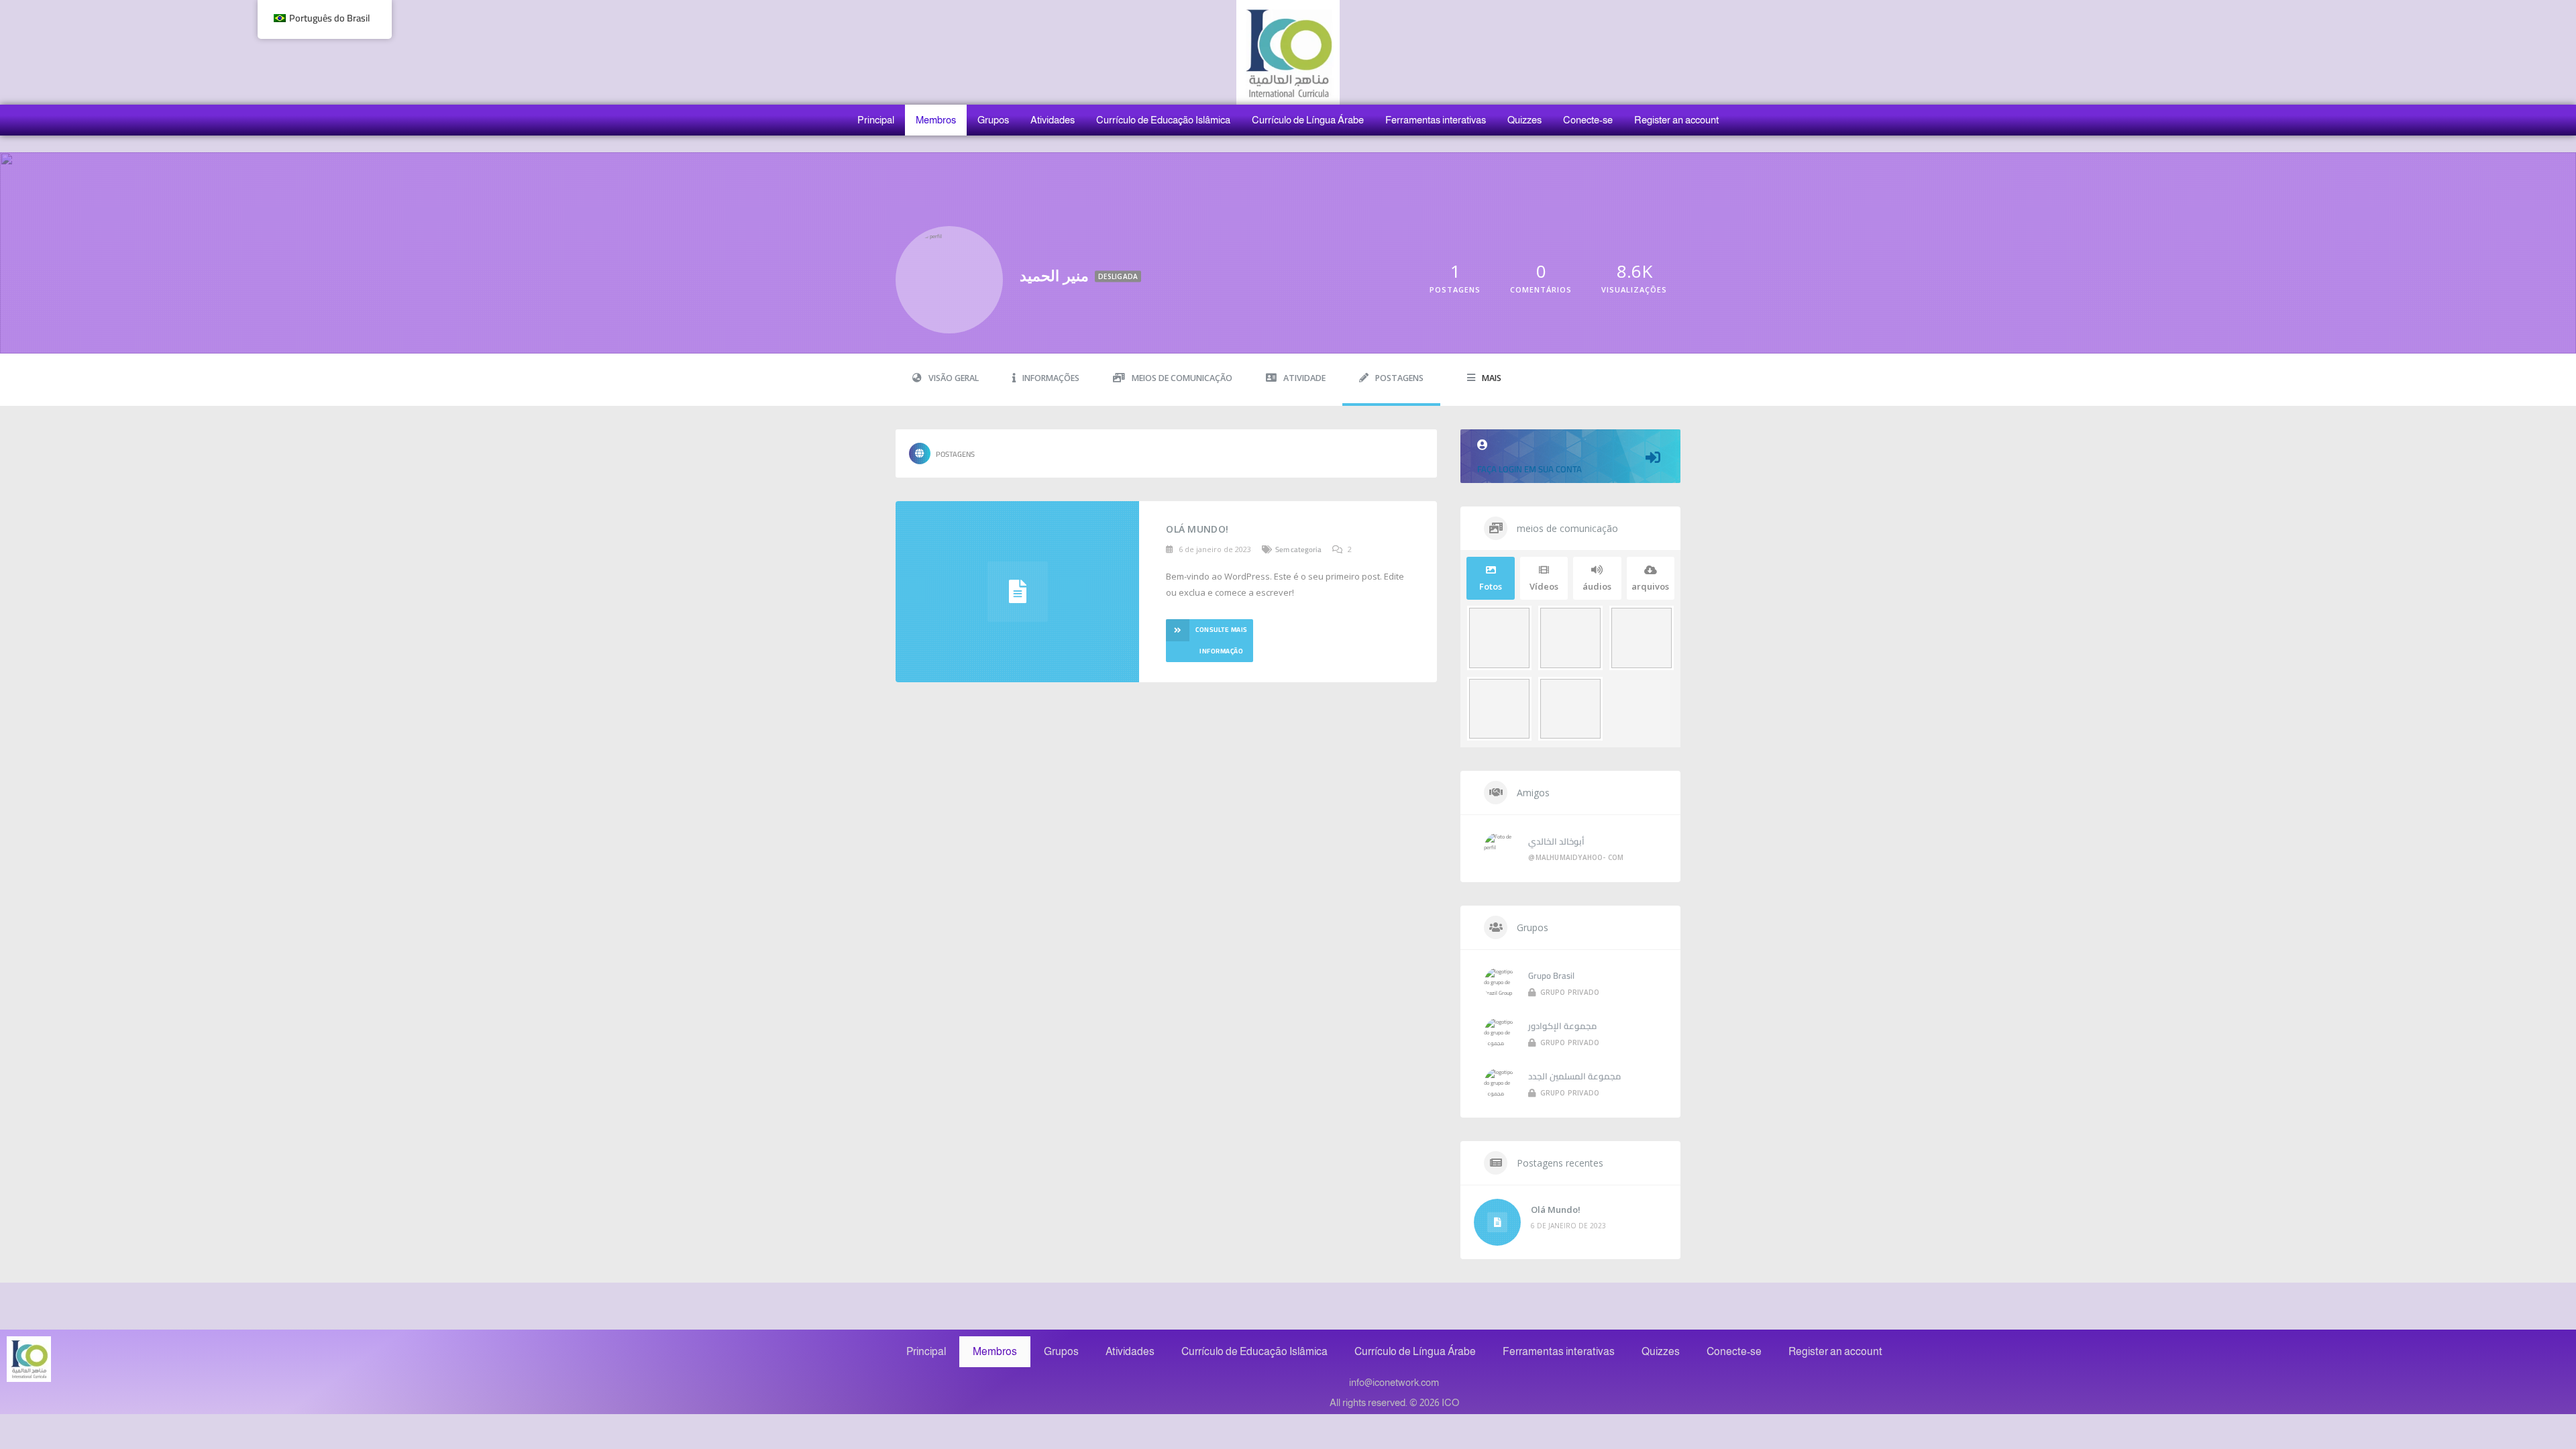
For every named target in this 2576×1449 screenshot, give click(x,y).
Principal (876, 120)
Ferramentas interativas (1436, 120)
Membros (936, 120)
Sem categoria (1298, 549)
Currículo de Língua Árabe (1308, 120)
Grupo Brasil (1551, 975)
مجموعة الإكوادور (1562, 1026)
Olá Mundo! (1197, 529)
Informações (1051, 378)
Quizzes (1524, 120)
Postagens (1399, 378)
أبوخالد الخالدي (1556, 841)
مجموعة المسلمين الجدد (1574, 1076)
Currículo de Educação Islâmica (1163, 120)
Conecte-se (1588, 120)
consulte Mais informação (1222, 640)
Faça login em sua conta (1529, 469)
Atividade (1304, 378)
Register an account (1676, 120)
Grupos (993, 120)
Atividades (1053, 120)
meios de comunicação (1182, 378)
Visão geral (954, 378)
